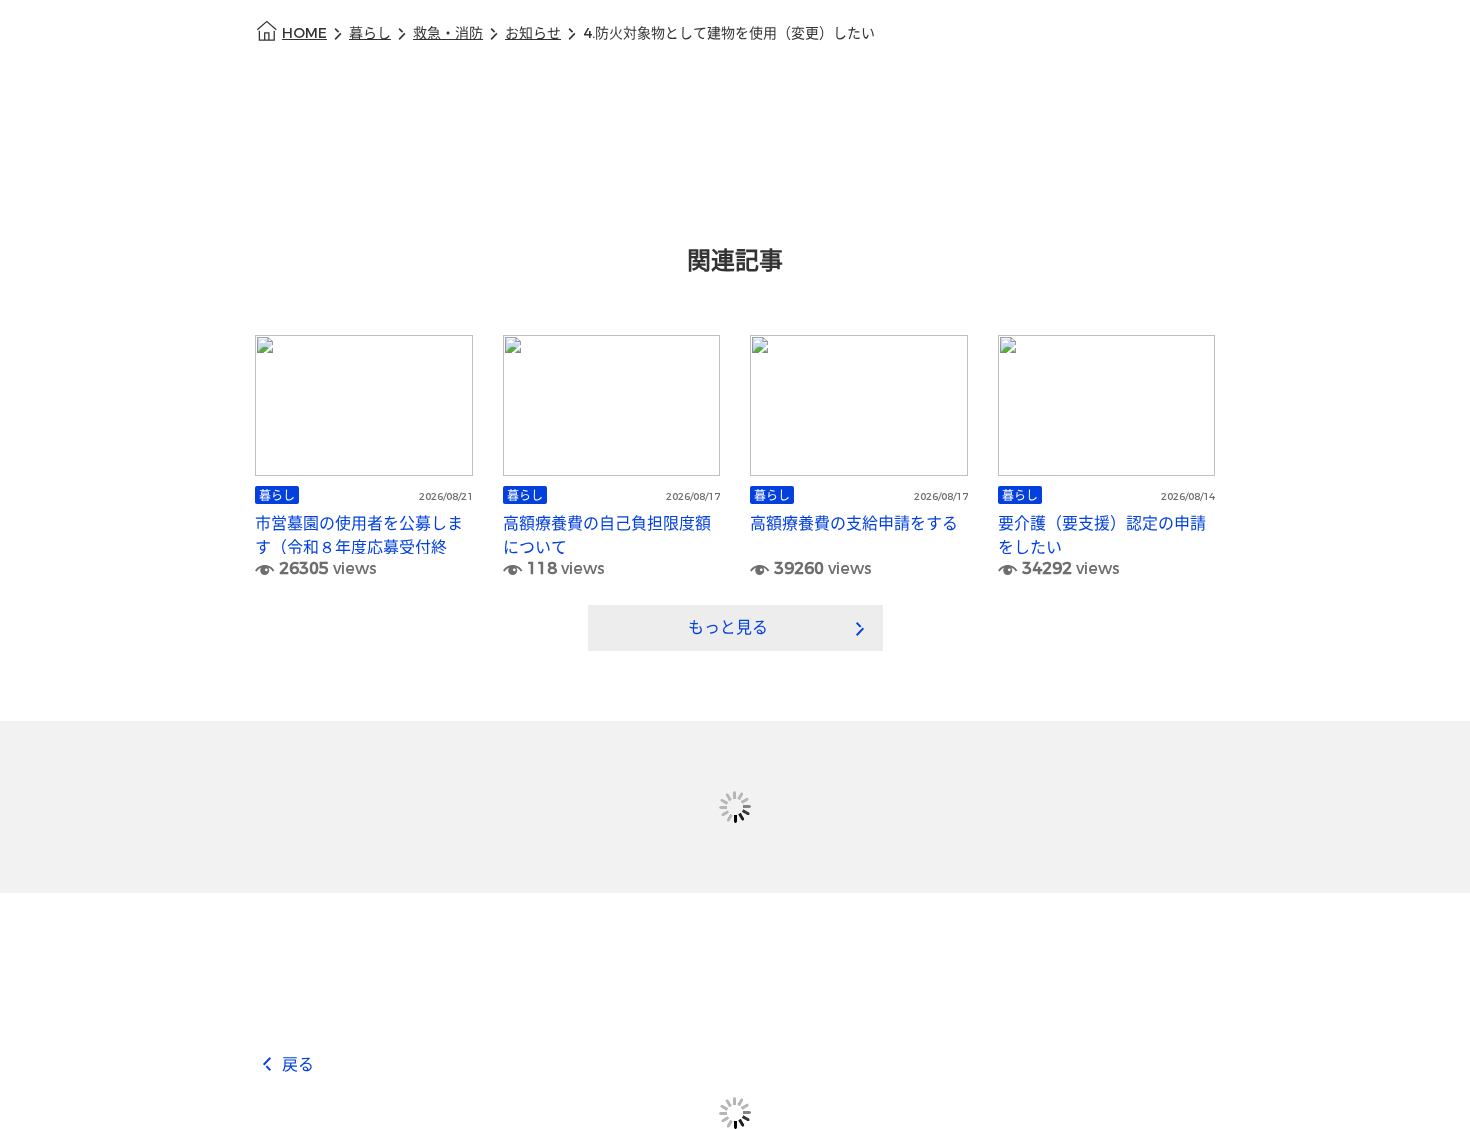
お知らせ (533, 33)
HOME (304, 33)
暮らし (370, 33)
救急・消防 (448, 33)
